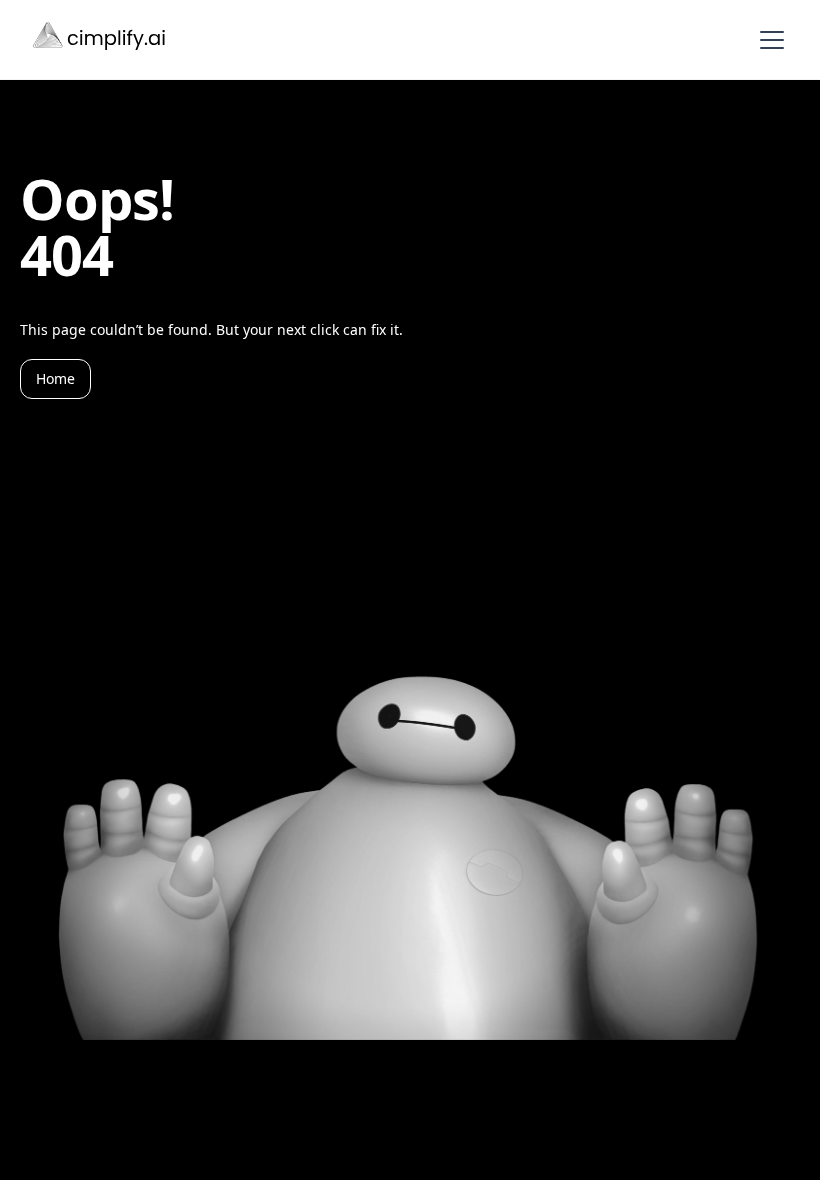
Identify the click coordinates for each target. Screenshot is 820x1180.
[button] (768, 40)
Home (55, 378)
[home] (101, 39)
